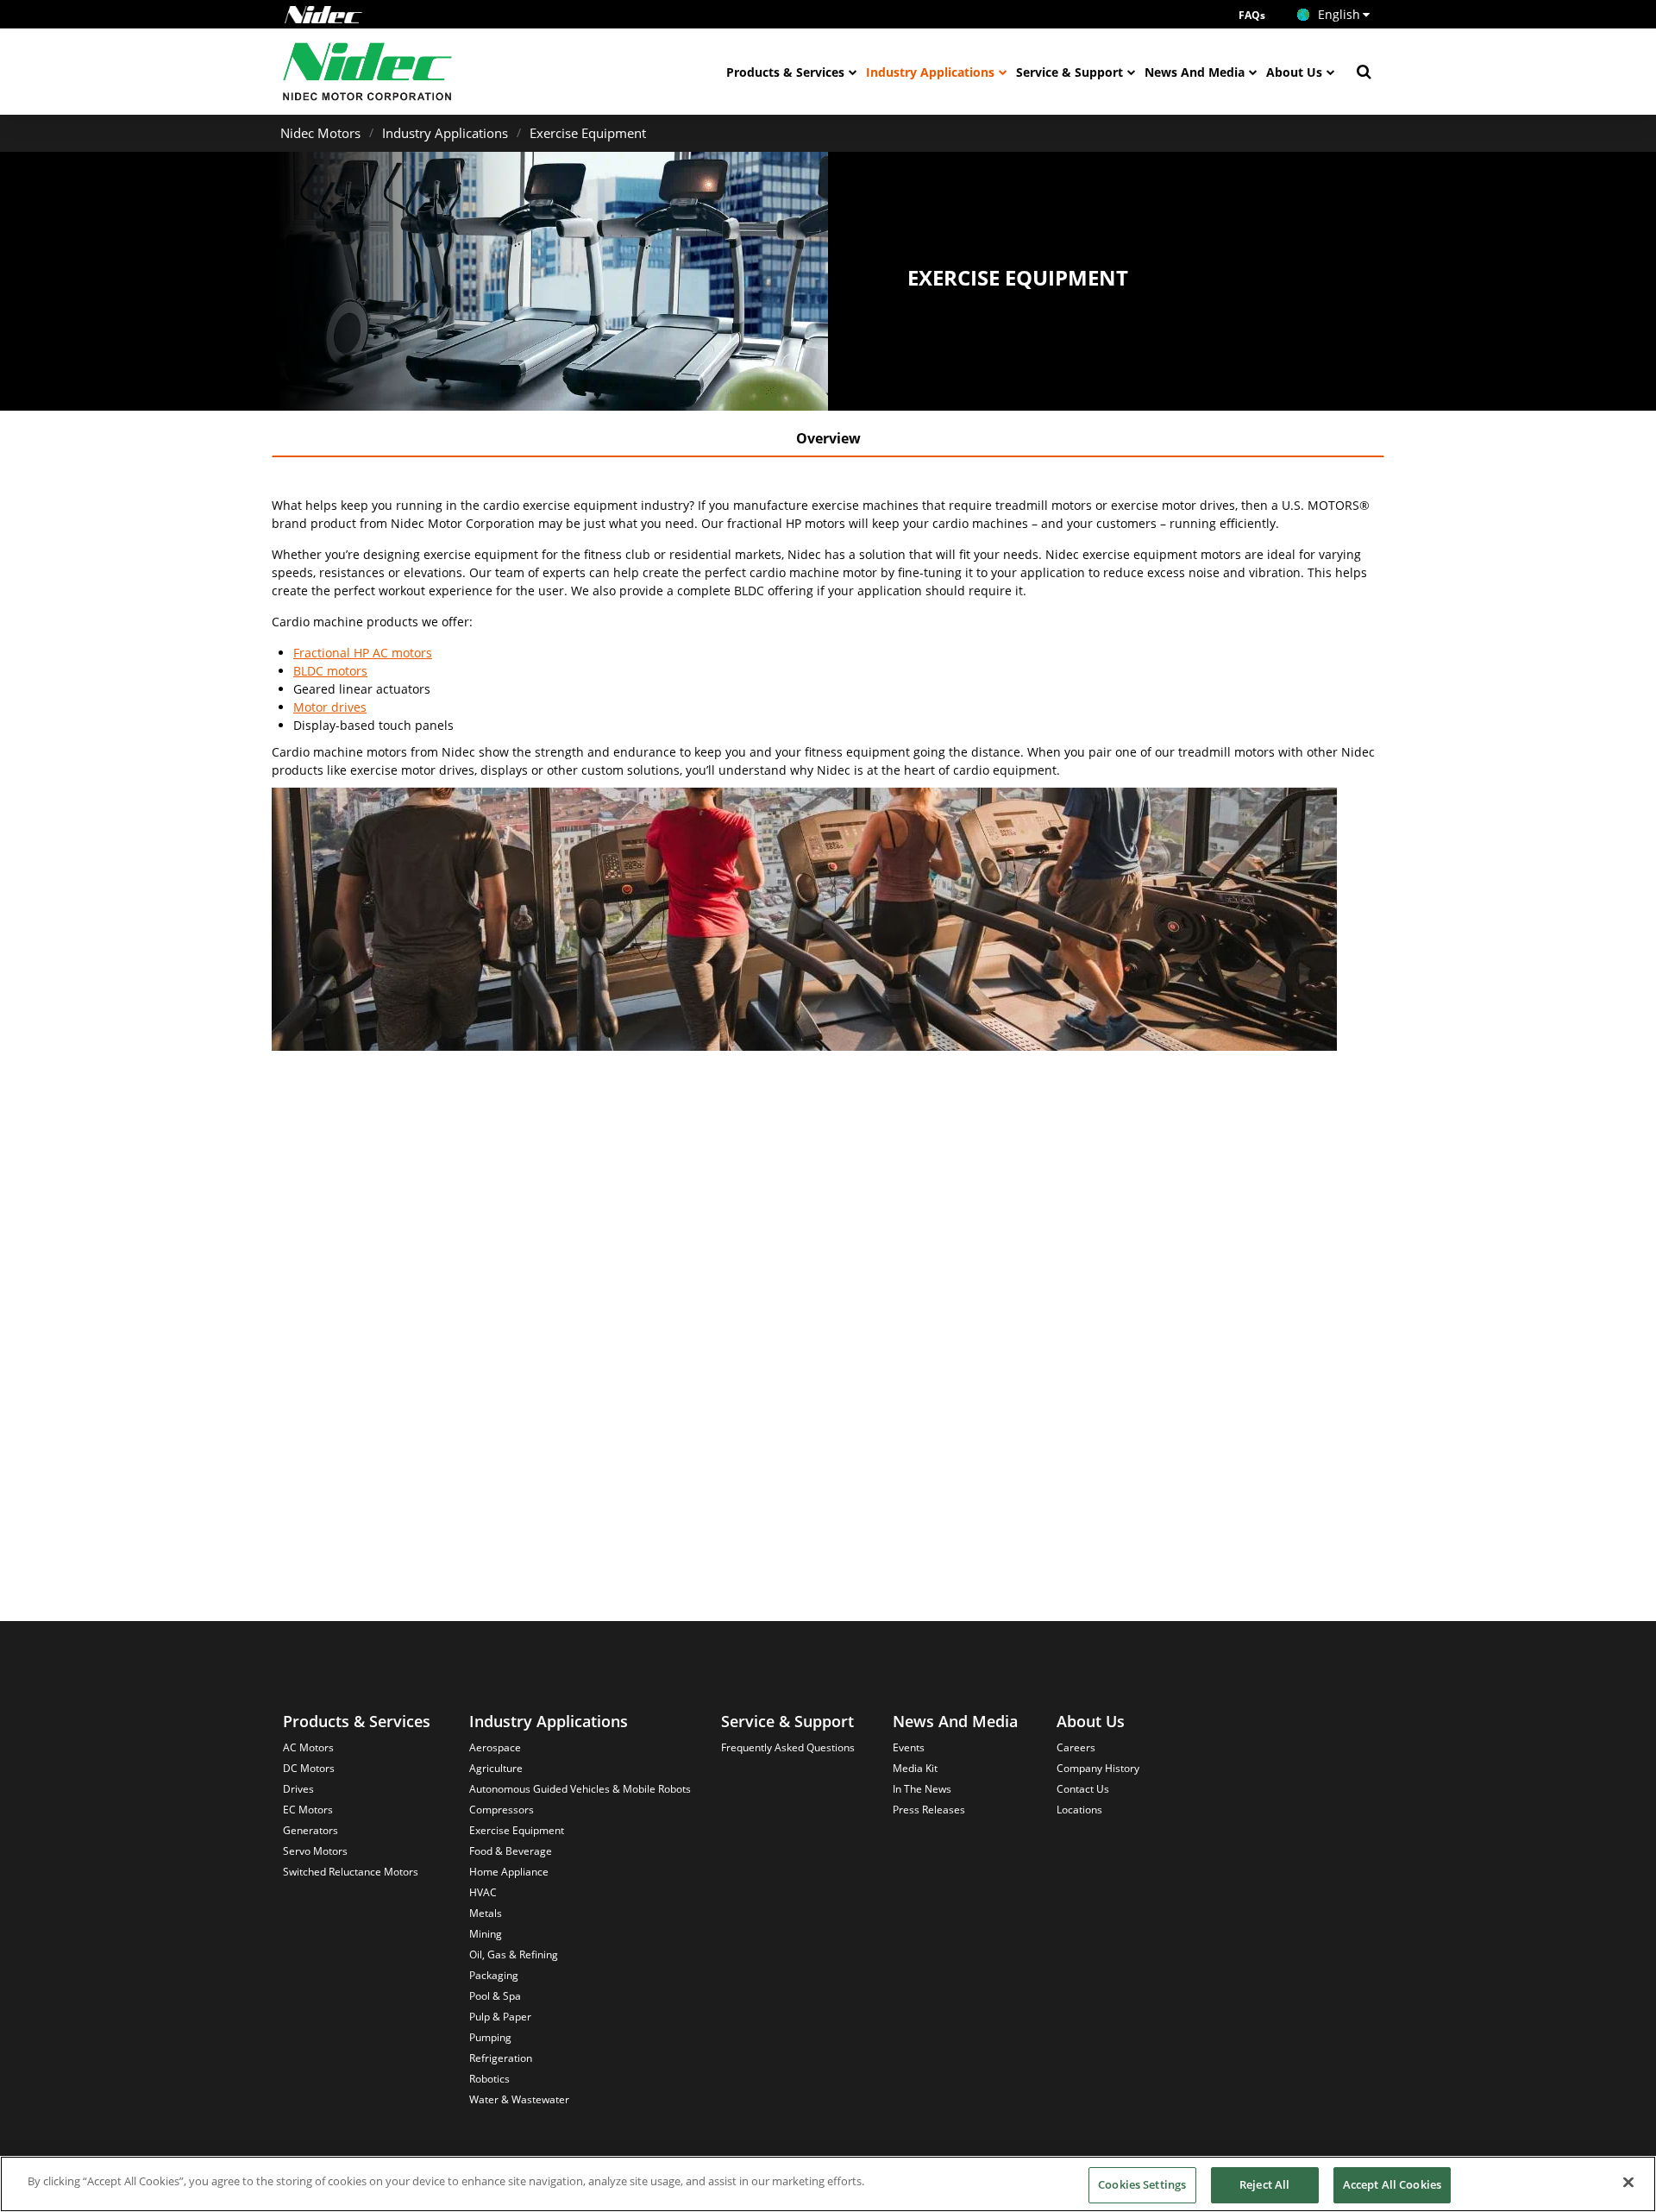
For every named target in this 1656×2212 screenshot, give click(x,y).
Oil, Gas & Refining (514, 1954)
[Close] (1628, 2182)
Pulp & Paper (500, 2017)
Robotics (489, 2079)
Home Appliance (509, 1872)
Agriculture (496, 1768)
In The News (922, 1789)
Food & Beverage (511, 1851)
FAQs (1252, 15)
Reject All (1264, 2184)
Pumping (490, 2037)
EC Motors (308, 1810)
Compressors (502, 1810)
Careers (1076, 1747)
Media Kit (915, 1768)
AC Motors (308, 1747)
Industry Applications (930, 72)
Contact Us (1083, 1789)
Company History (1098, 1768)
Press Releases (929, 1810)
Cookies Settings (1142, 2184)
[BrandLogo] (368, 72)
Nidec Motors (320, 133)
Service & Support (1069, 72)
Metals (486, 1913)
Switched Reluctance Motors (351, 1872)
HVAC (483, 1892)
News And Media (1195, 72)
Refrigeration (501, 2058)
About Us (1294, 72)
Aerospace (495, 1747)
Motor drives (330, 707)
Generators (310, 1830)
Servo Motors (315, 1851)
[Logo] (323, 15)
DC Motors (309, 1768)
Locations (1079, 1810)
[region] (828, 2184)
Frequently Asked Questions (788, 1747)
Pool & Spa (495, 1996)
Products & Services (785, 72)
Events (909, 1747)
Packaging (494, 1975)
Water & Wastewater (519, 2099)
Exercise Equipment (588, 133)
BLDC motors (330, 671)
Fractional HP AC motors (363, 653)
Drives (298, 1789)
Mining (486, 1934)
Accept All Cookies (1392, 2184)
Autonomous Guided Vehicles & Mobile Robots (580, 1789)
